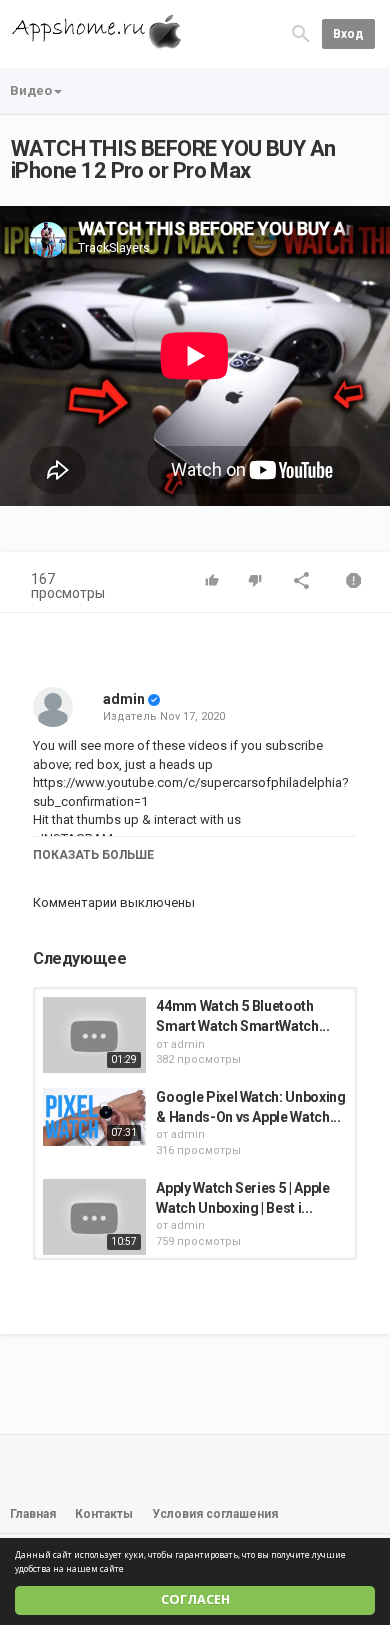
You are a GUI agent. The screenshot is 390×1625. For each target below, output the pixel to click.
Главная (33, 1514)
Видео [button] (31, 90)
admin (124, 699)
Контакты (104, 1514)
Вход (348, 34)
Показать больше (93, 855)
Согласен (195, 1599)
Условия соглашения (215, 1514)
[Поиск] (301, 33)
